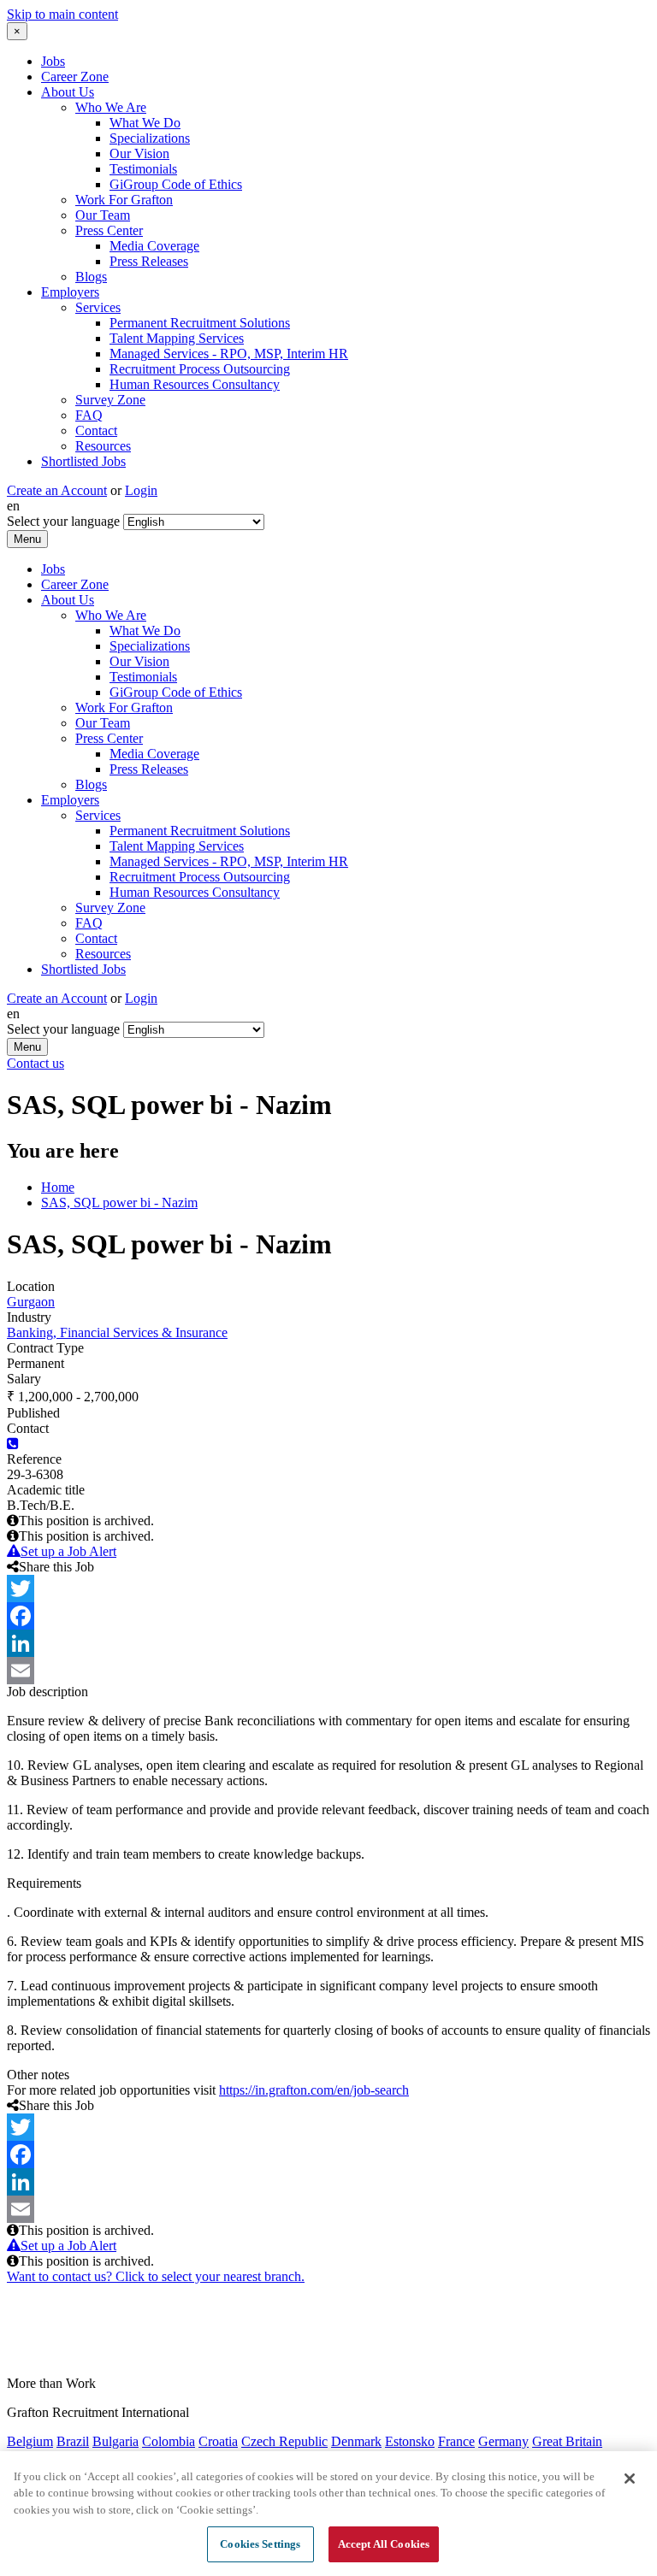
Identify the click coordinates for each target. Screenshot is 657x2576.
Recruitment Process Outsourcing (200, 369)
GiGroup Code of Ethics (176, 184)
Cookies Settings (260, 2544)
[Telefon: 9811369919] (13, 1444)
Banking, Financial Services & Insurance (117, 1332)
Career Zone (75, 77)
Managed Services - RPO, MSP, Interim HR (229, 354)
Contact (96, 430)
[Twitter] (328, 1589)
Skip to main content (62, 14)
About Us (68, 92)
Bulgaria (115, 2441)
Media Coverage (154, 246)
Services (98, 307)
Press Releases (149, 261)
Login (141, 490)
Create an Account (57, 490)
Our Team (103, 215)
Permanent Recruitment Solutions (200, 323)
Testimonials (143, 169)
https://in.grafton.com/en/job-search (314, 2090)
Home (58, 1187)
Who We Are (111, 107)
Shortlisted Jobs (83, 461)
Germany (503, 2441)
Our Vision (139, 153)
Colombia (169, 2441)
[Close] (630, 2479)
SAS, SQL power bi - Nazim (119, 1203)
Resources (103, 446)
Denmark (356, 2441)
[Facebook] (328, 1616)
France (456, 2441)
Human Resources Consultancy (195, 384)
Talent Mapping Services (177, 338)
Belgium (30, 2441)
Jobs (53, 61)
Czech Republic (284, 2441)
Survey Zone (110, 400)
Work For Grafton (124, 200)
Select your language (63, 521)
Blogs (91, 277)
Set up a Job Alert (68, 1551)
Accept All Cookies (384, 2544)
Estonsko (410, 2441)
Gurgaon (31, 1302)
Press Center (109, 230)
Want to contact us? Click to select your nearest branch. (156, 2276)
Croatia (218, 2441)
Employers (70, 292)
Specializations (150, 138)
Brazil (73, 2441)
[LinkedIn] (328, 1643)
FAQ (89, 415)
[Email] (328, 1671)
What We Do (145, 123)
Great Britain (567, 2441)
